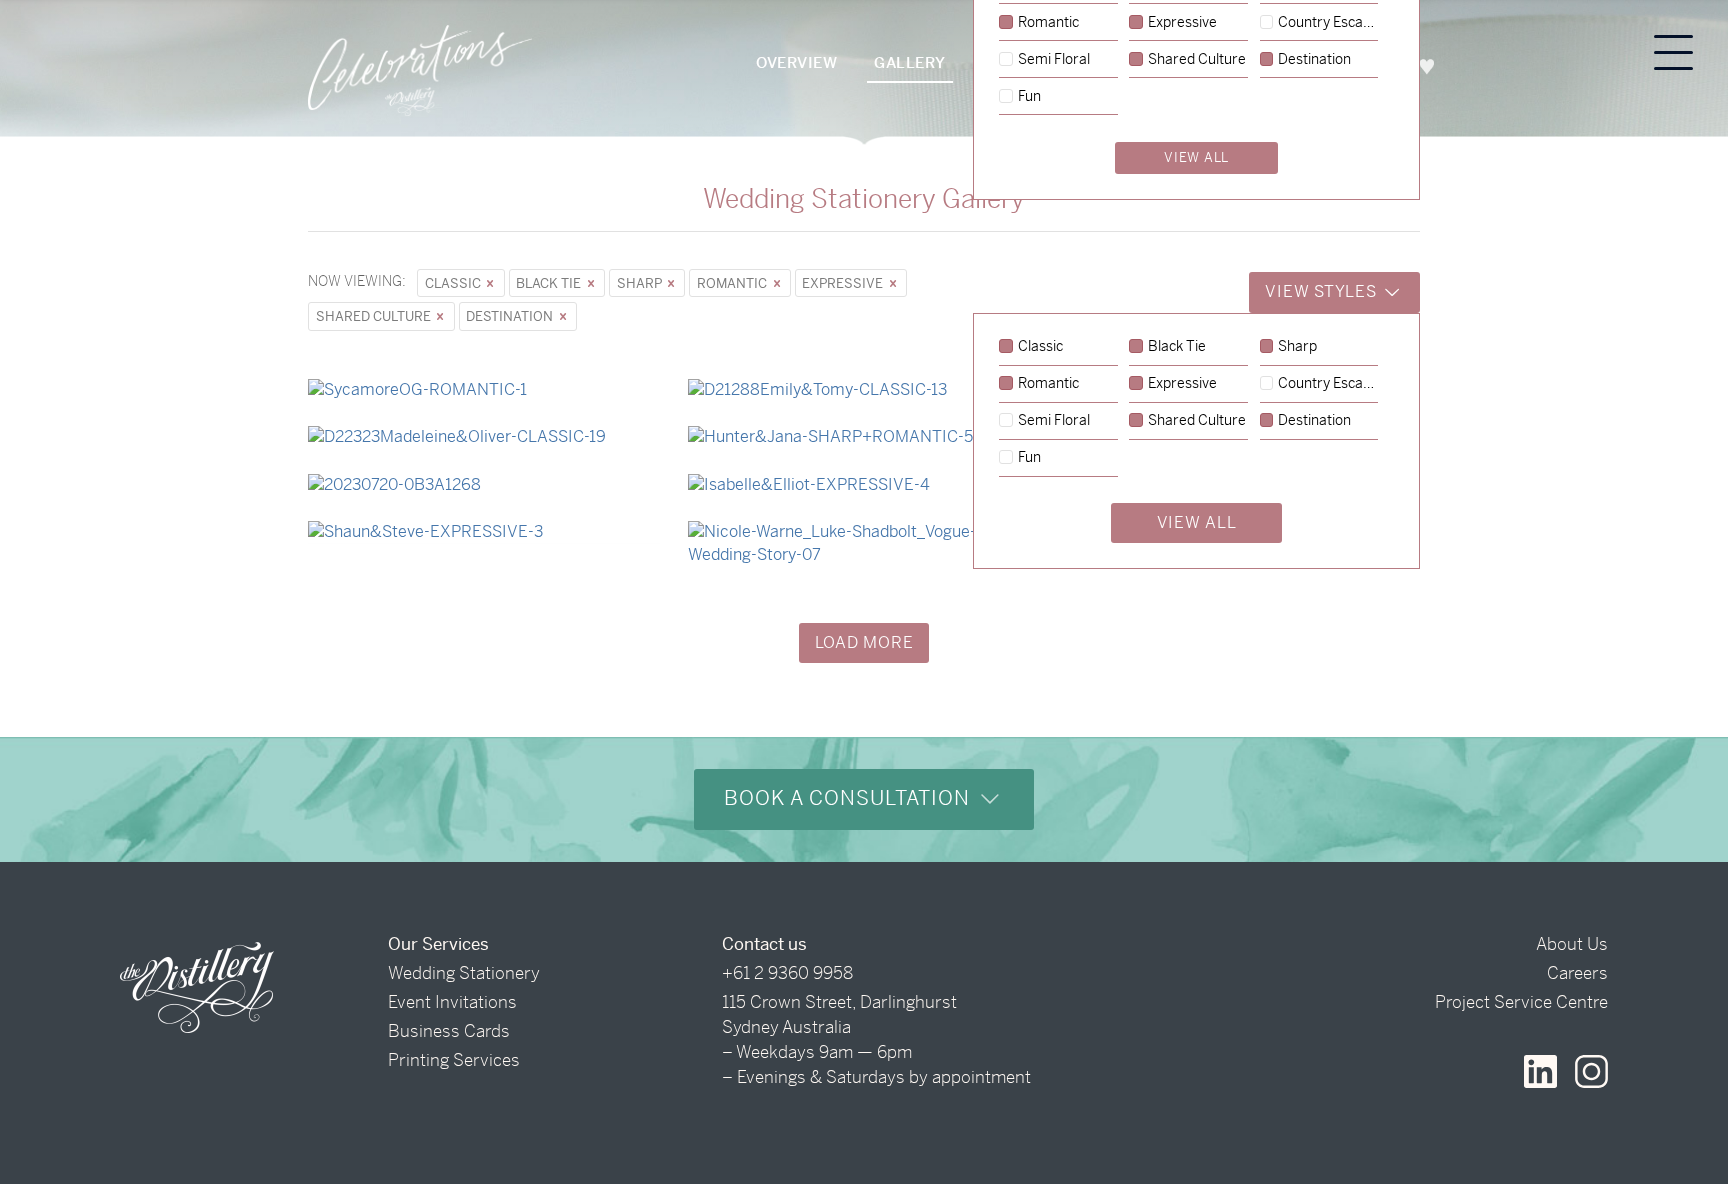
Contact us (764, 944)
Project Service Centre (1521, 1002)
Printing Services (454, 1060)
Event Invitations (452, 1002)
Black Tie (550, 283)
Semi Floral (1054, 421)
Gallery (910, 62)
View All (1197, 522)
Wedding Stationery (464, 973)
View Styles (1323, 291)
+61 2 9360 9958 (787, 973)
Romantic (733, 283)
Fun (1029, 458)
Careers (1577, 973)
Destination (511, 316)
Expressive (844, 283)
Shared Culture (375, 316)
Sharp (641, 283)
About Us (1572, 944)
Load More (864, 642)
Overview (796, 62)
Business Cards (449, 1031)
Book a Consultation (850, 798)
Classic (454, 283)
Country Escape (1328, 384)
